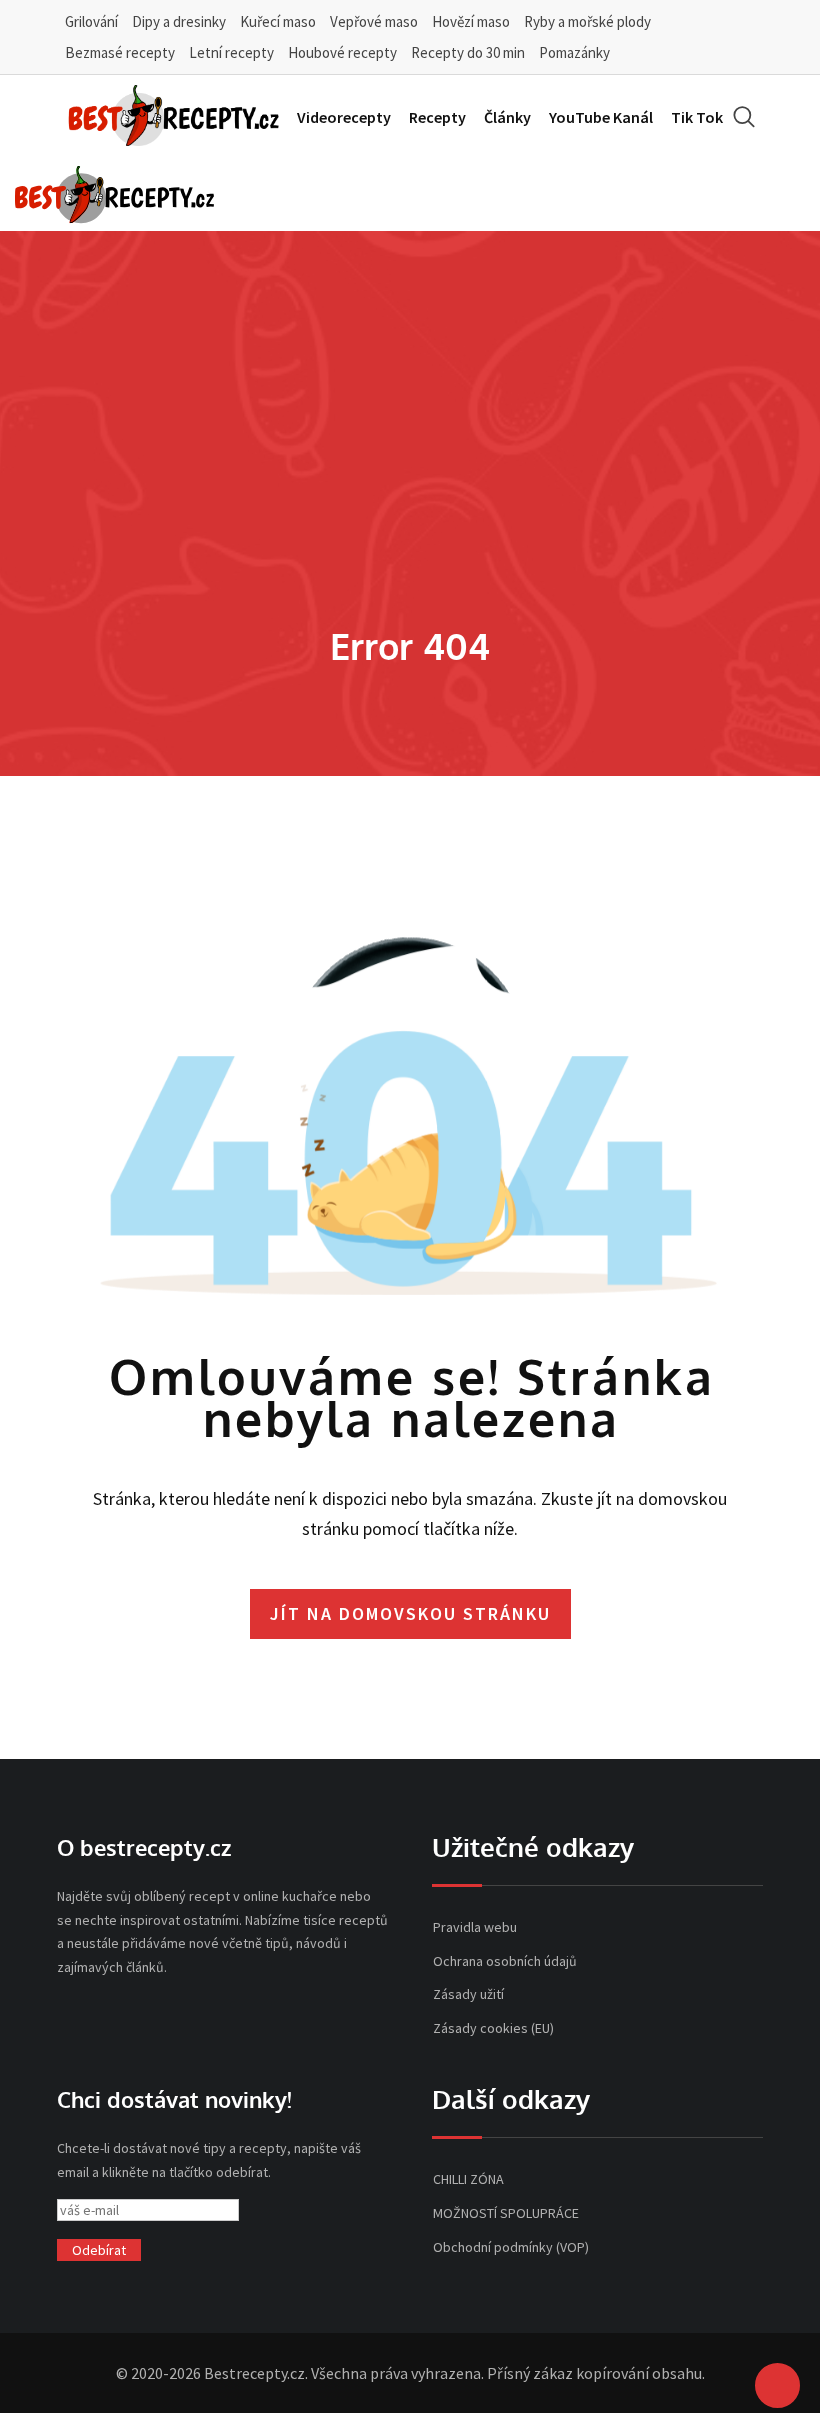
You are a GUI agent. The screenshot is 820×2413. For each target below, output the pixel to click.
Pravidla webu (475, 1927)
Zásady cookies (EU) (493, 2028)
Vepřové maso (374, 21)
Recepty (437, 117)
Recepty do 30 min (468, 52)
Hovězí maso (471, 21)
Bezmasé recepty (120, 52)
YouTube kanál (601, 117)
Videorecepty (344, 117)
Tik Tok (697, 117)
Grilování (91, 21)
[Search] (744, 116)
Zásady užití (468, 1994)
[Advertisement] (410, 471)
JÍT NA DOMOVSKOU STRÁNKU (410, 1613)
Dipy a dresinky (179, 21)
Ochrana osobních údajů (505, 1961)
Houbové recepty (342, 52)
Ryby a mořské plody (587, 21)
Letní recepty (231, 52)
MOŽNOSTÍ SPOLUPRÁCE (506, 2213)
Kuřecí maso (278, 21)
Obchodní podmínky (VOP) (511, 2247)
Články (507, 117)
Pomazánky (574, 52)
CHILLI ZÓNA (468, 2179)
